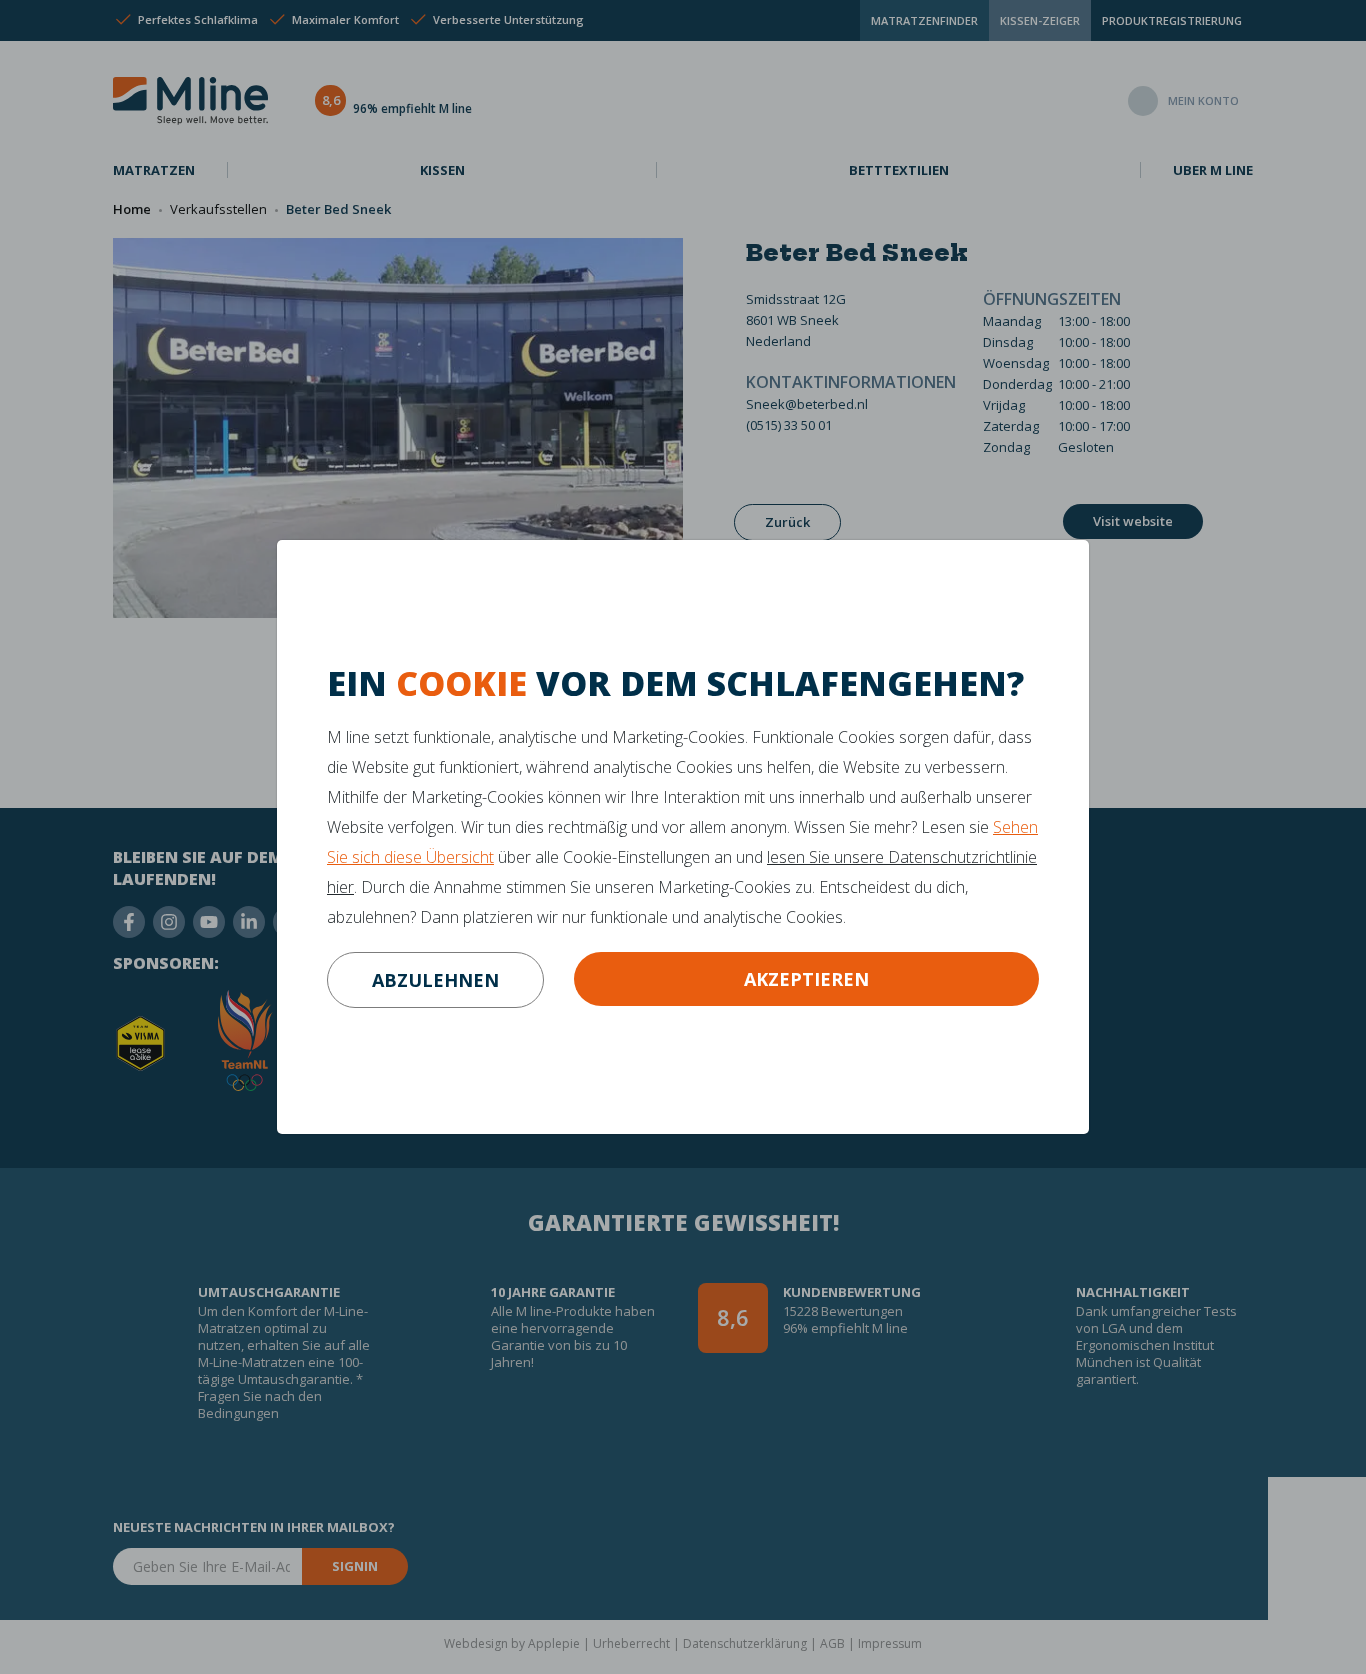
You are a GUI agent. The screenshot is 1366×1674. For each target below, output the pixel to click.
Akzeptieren (806, 979)
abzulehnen (435, 980)
